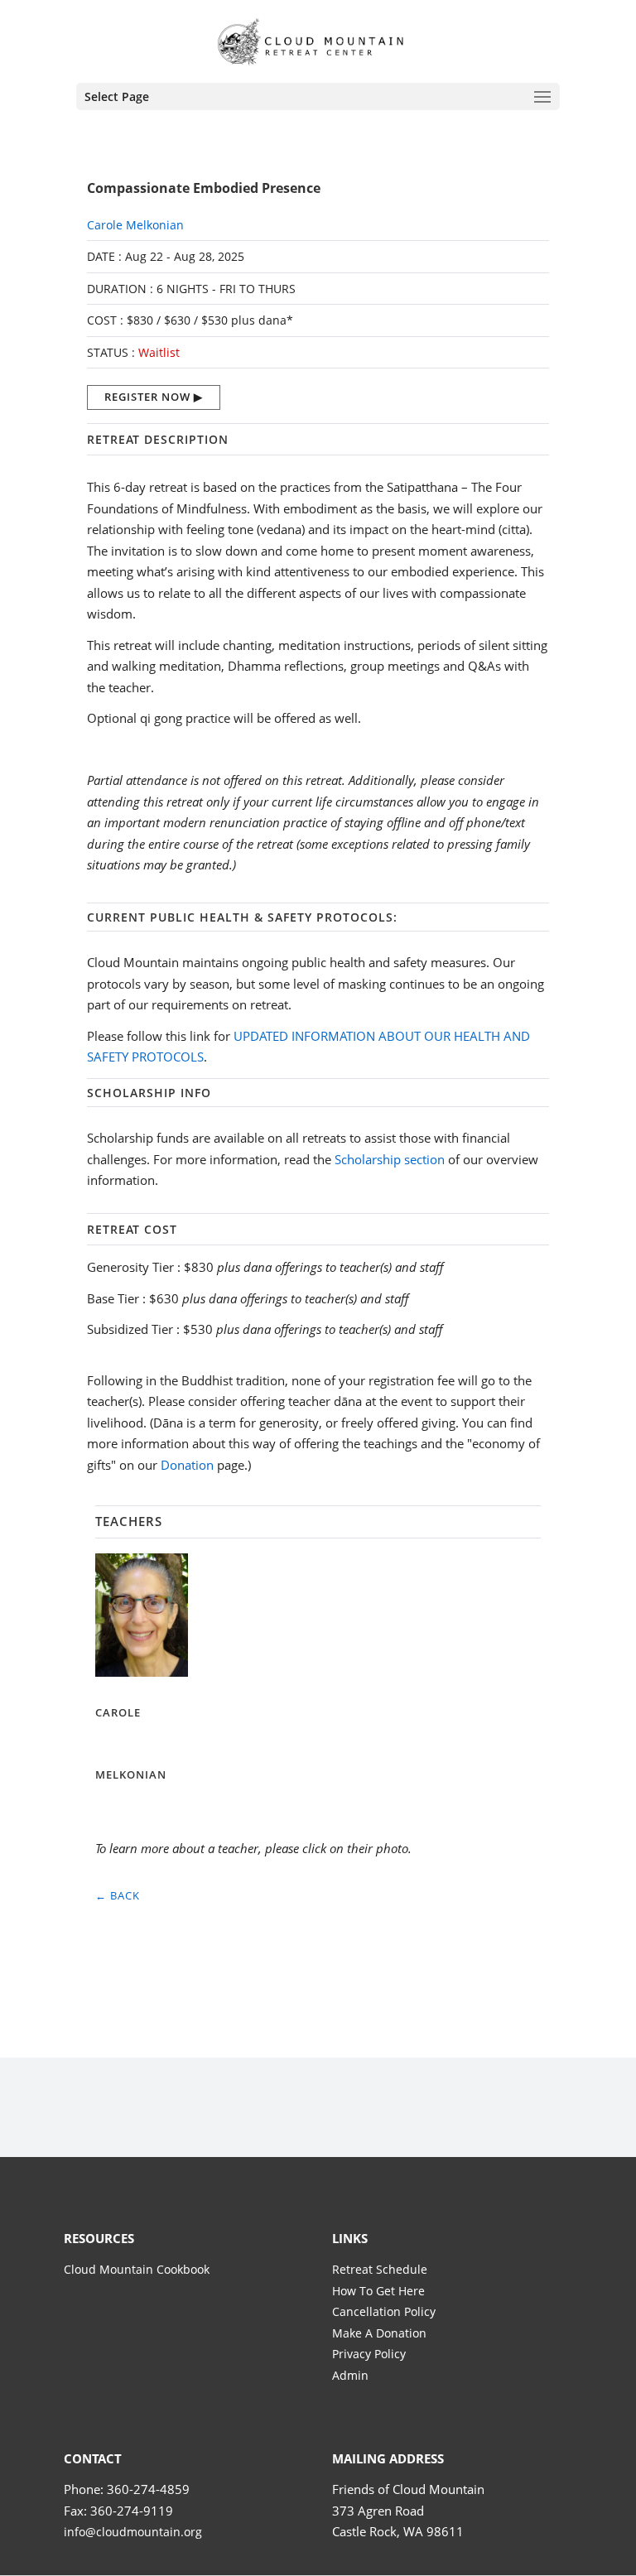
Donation (187, 1465)
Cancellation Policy (384, 2311)
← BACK (118, 1895)
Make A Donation (379, 2333)
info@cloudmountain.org (133, 2532)
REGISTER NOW (147, 397)
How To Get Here (378, 2291)
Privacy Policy (369, 2354)
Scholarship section (390, 1159)
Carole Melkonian (135, 225)
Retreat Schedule (380, 2269)
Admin (350, 2375)
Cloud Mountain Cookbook (137, 2269)
